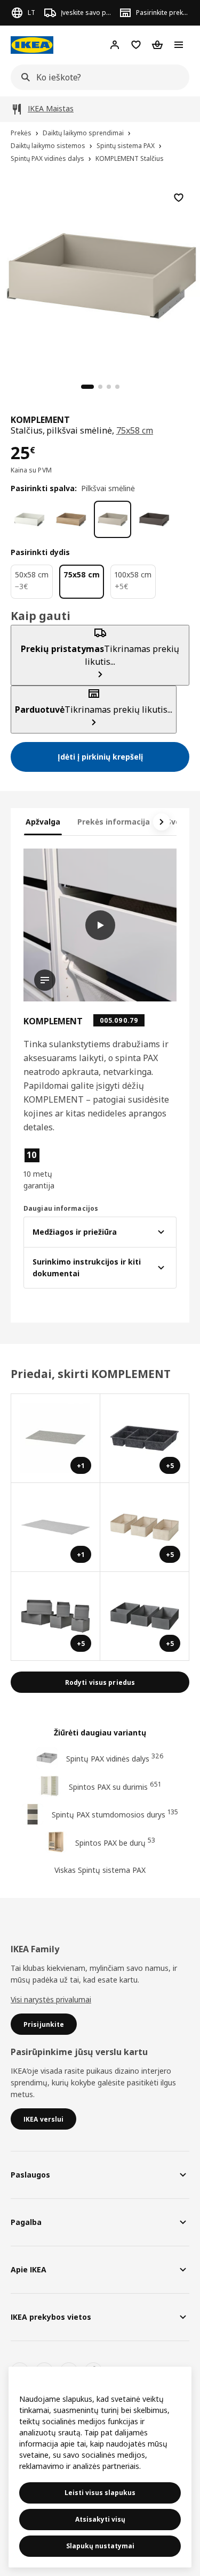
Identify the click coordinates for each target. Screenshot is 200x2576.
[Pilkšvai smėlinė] (113, 519)
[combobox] (97, 77)
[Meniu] (179, 45)
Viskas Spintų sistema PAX (100, 1870)
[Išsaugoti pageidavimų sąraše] (179, 198)
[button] (46, 1169)
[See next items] (162, 822)
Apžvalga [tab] (43, 822)
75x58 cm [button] (135, 430)
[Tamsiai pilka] (154, 519)
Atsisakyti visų (100, 2519)
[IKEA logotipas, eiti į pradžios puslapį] (32, 45)
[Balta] (29, 519)
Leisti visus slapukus (100, 2493)
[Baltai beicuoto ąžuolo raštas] (71, 519)
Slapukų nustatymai (100, 2546)
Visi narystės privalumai (51, 1999)
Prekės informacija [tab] (114, 822)
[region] (100, 275)
